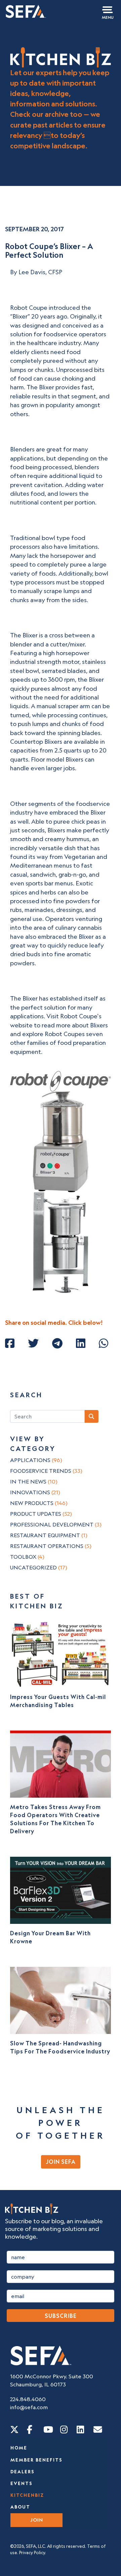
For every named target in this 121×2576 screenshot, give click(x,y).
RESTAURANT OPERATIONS (51, 1546)
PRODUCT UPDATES (41, 1514)
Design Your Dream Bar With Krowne (50, 1937)
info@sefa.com (29, 2407)
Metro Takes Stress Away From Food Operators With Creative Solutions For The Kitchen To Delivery (55, 1819)
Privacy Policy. (33, 2553)
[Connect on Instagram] (64, 2429)
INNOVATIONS (35, 1492)
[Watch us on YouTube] (48, 2429)
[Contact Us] (98, 2429)
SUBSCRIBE (61, 2316)
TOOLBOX (27, 1557)
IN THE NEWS (34, 1481)
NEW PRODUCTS (39, 1503)
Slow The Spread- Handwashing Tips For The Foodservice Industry (60, 2047)
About (20, 2507)
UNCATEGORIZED (39, 1567)
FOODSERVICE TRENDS (46, 1471)
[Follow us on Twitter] (14, 2429)
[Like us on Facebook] (30, 2429)
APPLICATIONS (36, 1460)
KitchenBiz (27, 2495)
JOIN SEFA (61, 2162)
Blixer (20, 316)
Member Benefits (36, 2460)
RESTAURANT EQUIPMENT (49, 1535)
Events (22, 2483)
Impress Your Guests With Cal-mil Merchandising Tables (58, 1701)
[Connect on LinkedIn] (80, 2429)
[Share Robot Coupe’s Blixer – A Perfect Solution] (10, 1343)
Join (37, 2520)
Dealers (23, 2472)
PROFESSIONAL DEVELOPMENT (56, 1524)
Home (19, 2448)
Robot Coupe (29, 308)
